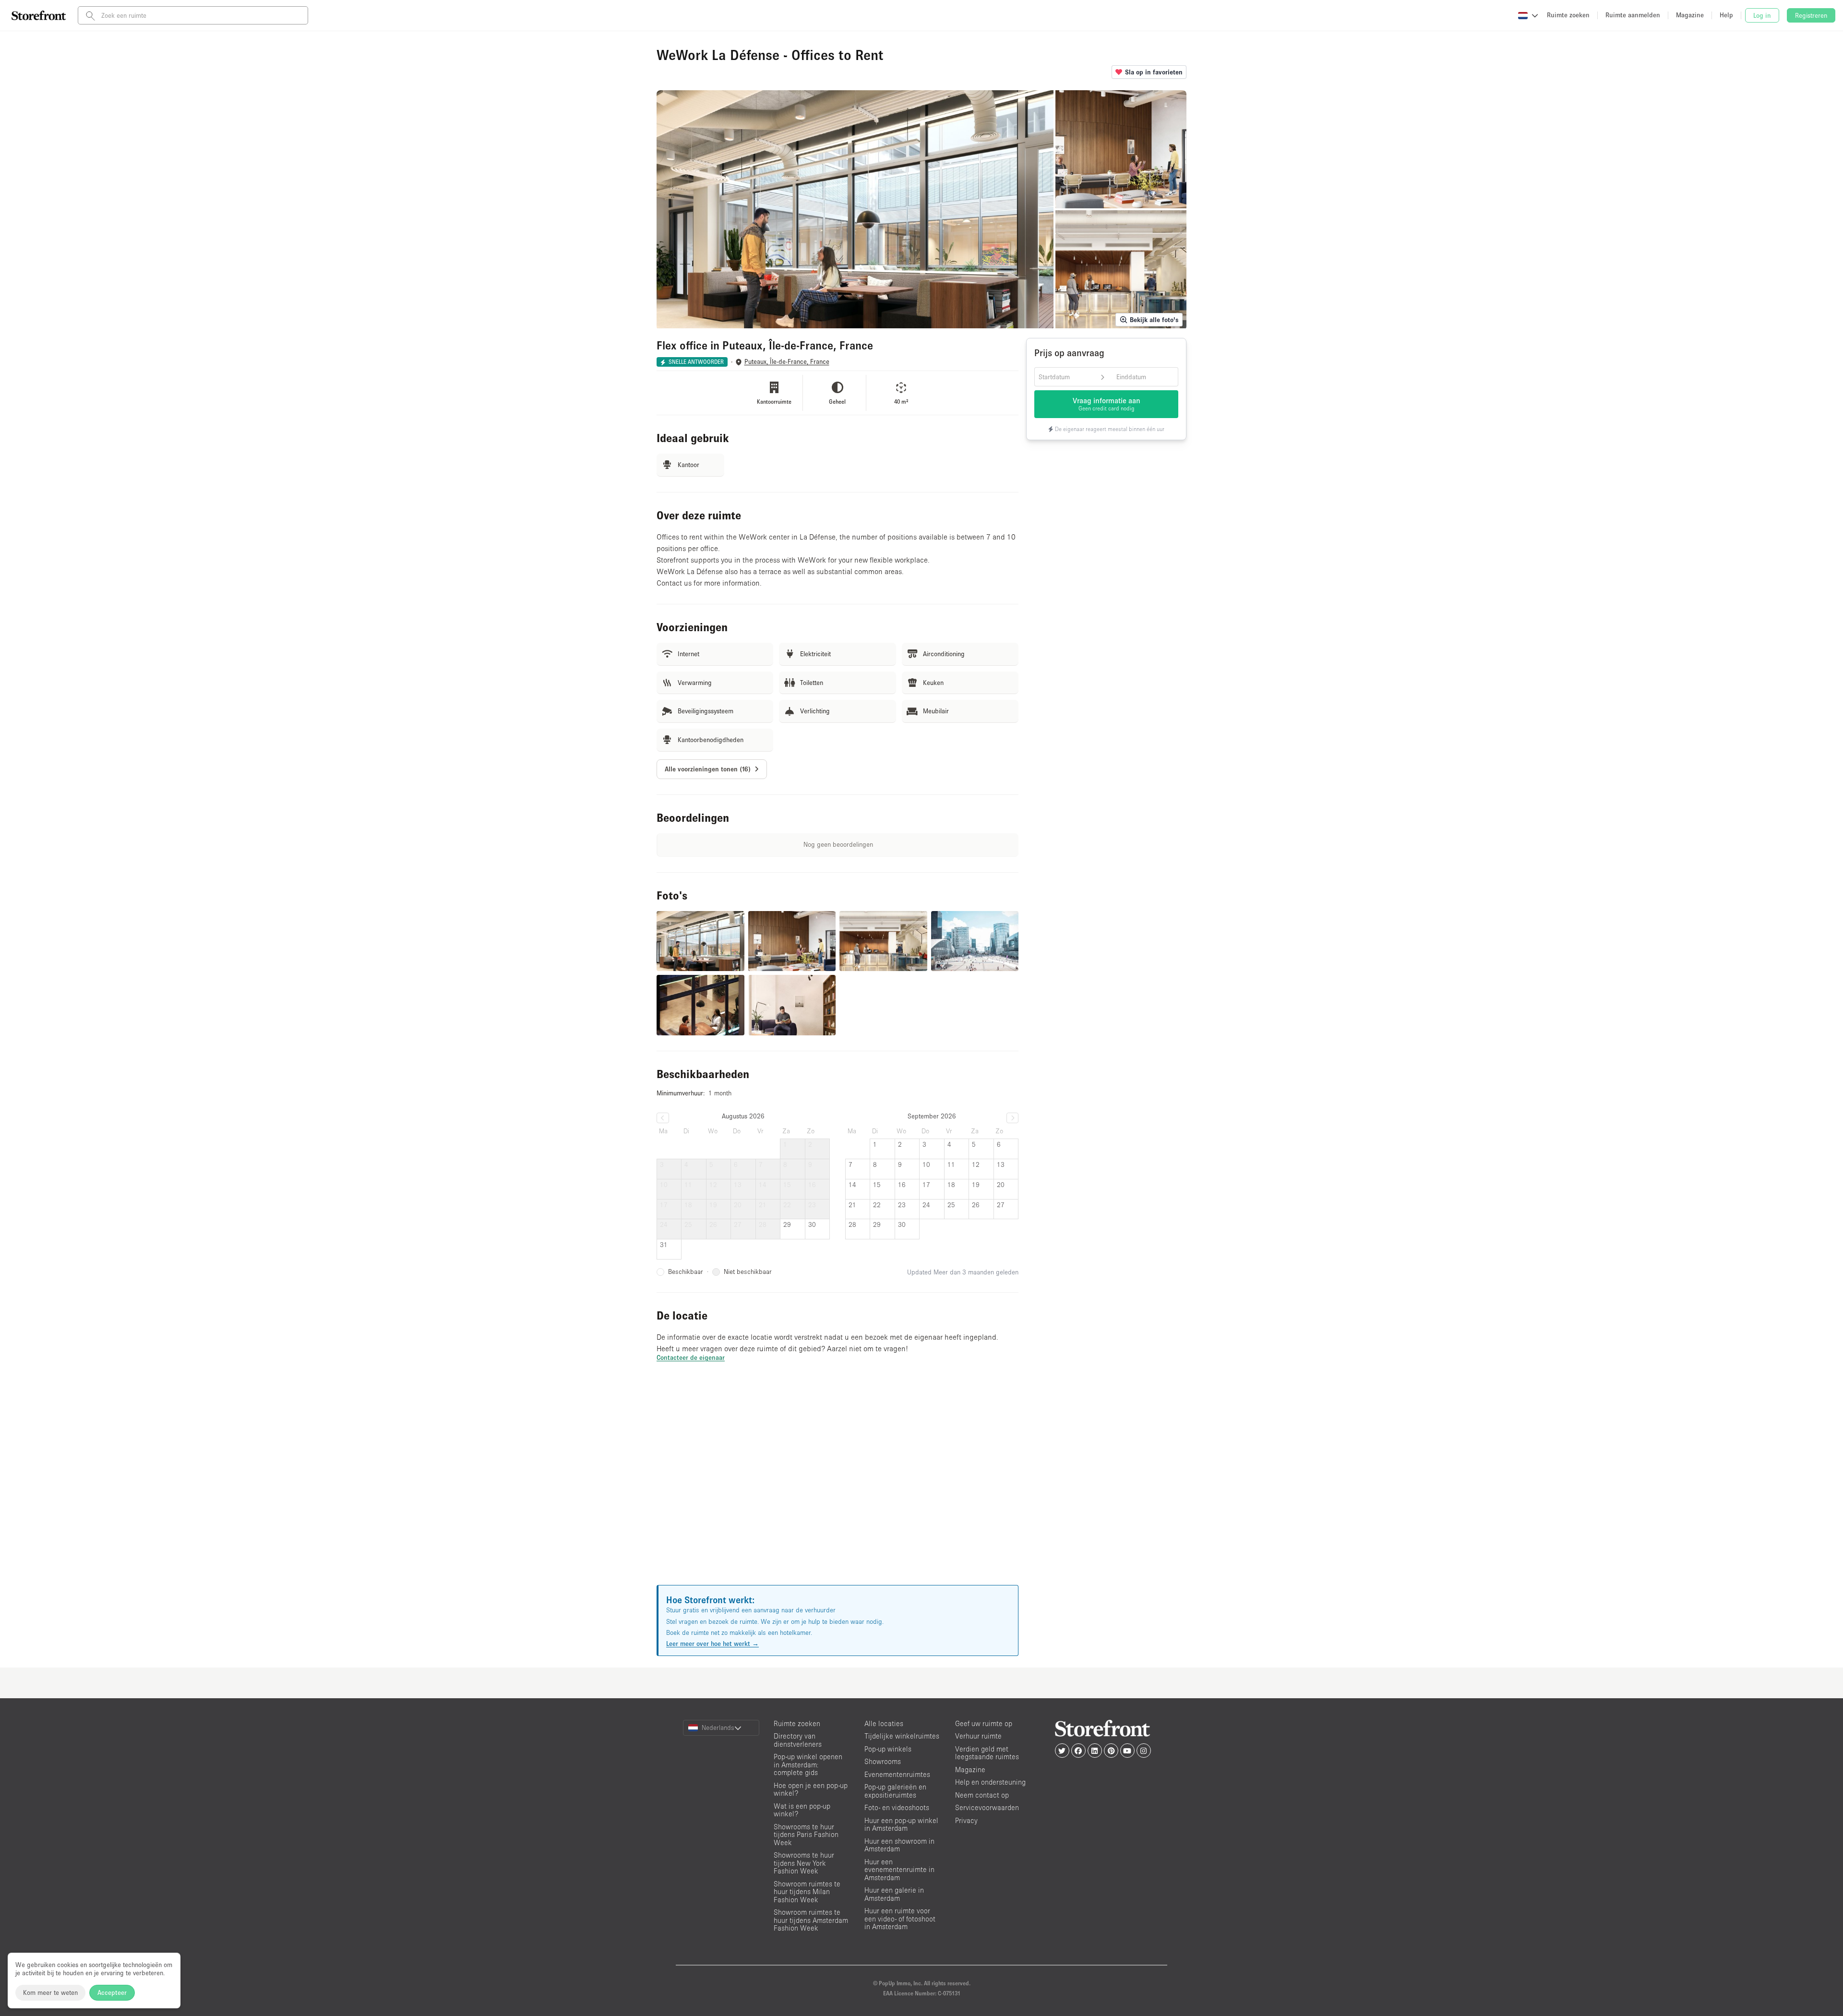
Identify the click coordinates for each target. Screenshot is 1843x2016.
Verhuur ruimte (978, 1736)
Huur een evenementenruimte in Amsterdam (899, 1870)
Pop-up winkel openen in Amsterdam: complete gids (808, 1764)
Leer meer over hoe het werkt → (712, 1644)
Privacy (966, 1820)
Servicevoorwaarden (987, 1807)
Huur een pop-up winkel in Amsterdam (901, 1824)
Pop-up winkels (888, 1749)
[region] (838, 1485)
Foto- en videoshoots (897, 1807)
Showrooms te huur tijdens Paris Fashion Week (806, 1835)
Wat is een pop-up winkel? (802, 1810)
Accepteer (112, 1992)
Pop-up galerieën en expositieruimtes (895, 1791)
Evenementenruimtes (897, 1774)
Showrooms (883, 1761)
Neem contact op (982, 1795)
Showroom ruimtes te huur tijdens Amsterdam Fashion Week (811, 1920)
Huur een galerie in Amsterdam (894, 1894)
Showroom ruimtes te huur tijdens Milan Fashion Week (807, 1892)
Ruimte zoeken (797, 1723)
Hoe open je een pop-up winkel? (811, 1789)
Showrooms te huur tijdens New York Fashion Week (804, 1863)
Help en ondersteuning (990, 1782)
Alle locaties (884, 1723)
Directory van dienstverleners (798, 1740)
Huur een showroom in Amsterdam (899, 1845)
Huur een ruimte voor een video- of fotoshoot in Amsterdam (900, 1919)
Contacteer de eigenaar (691, 1357)
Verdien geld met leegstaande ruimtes (987, 1753)
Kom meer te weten (50, 1992)
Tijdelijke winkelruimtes (902, 1736)
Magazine (970, 1770)
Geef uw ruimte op (984, 1723)
